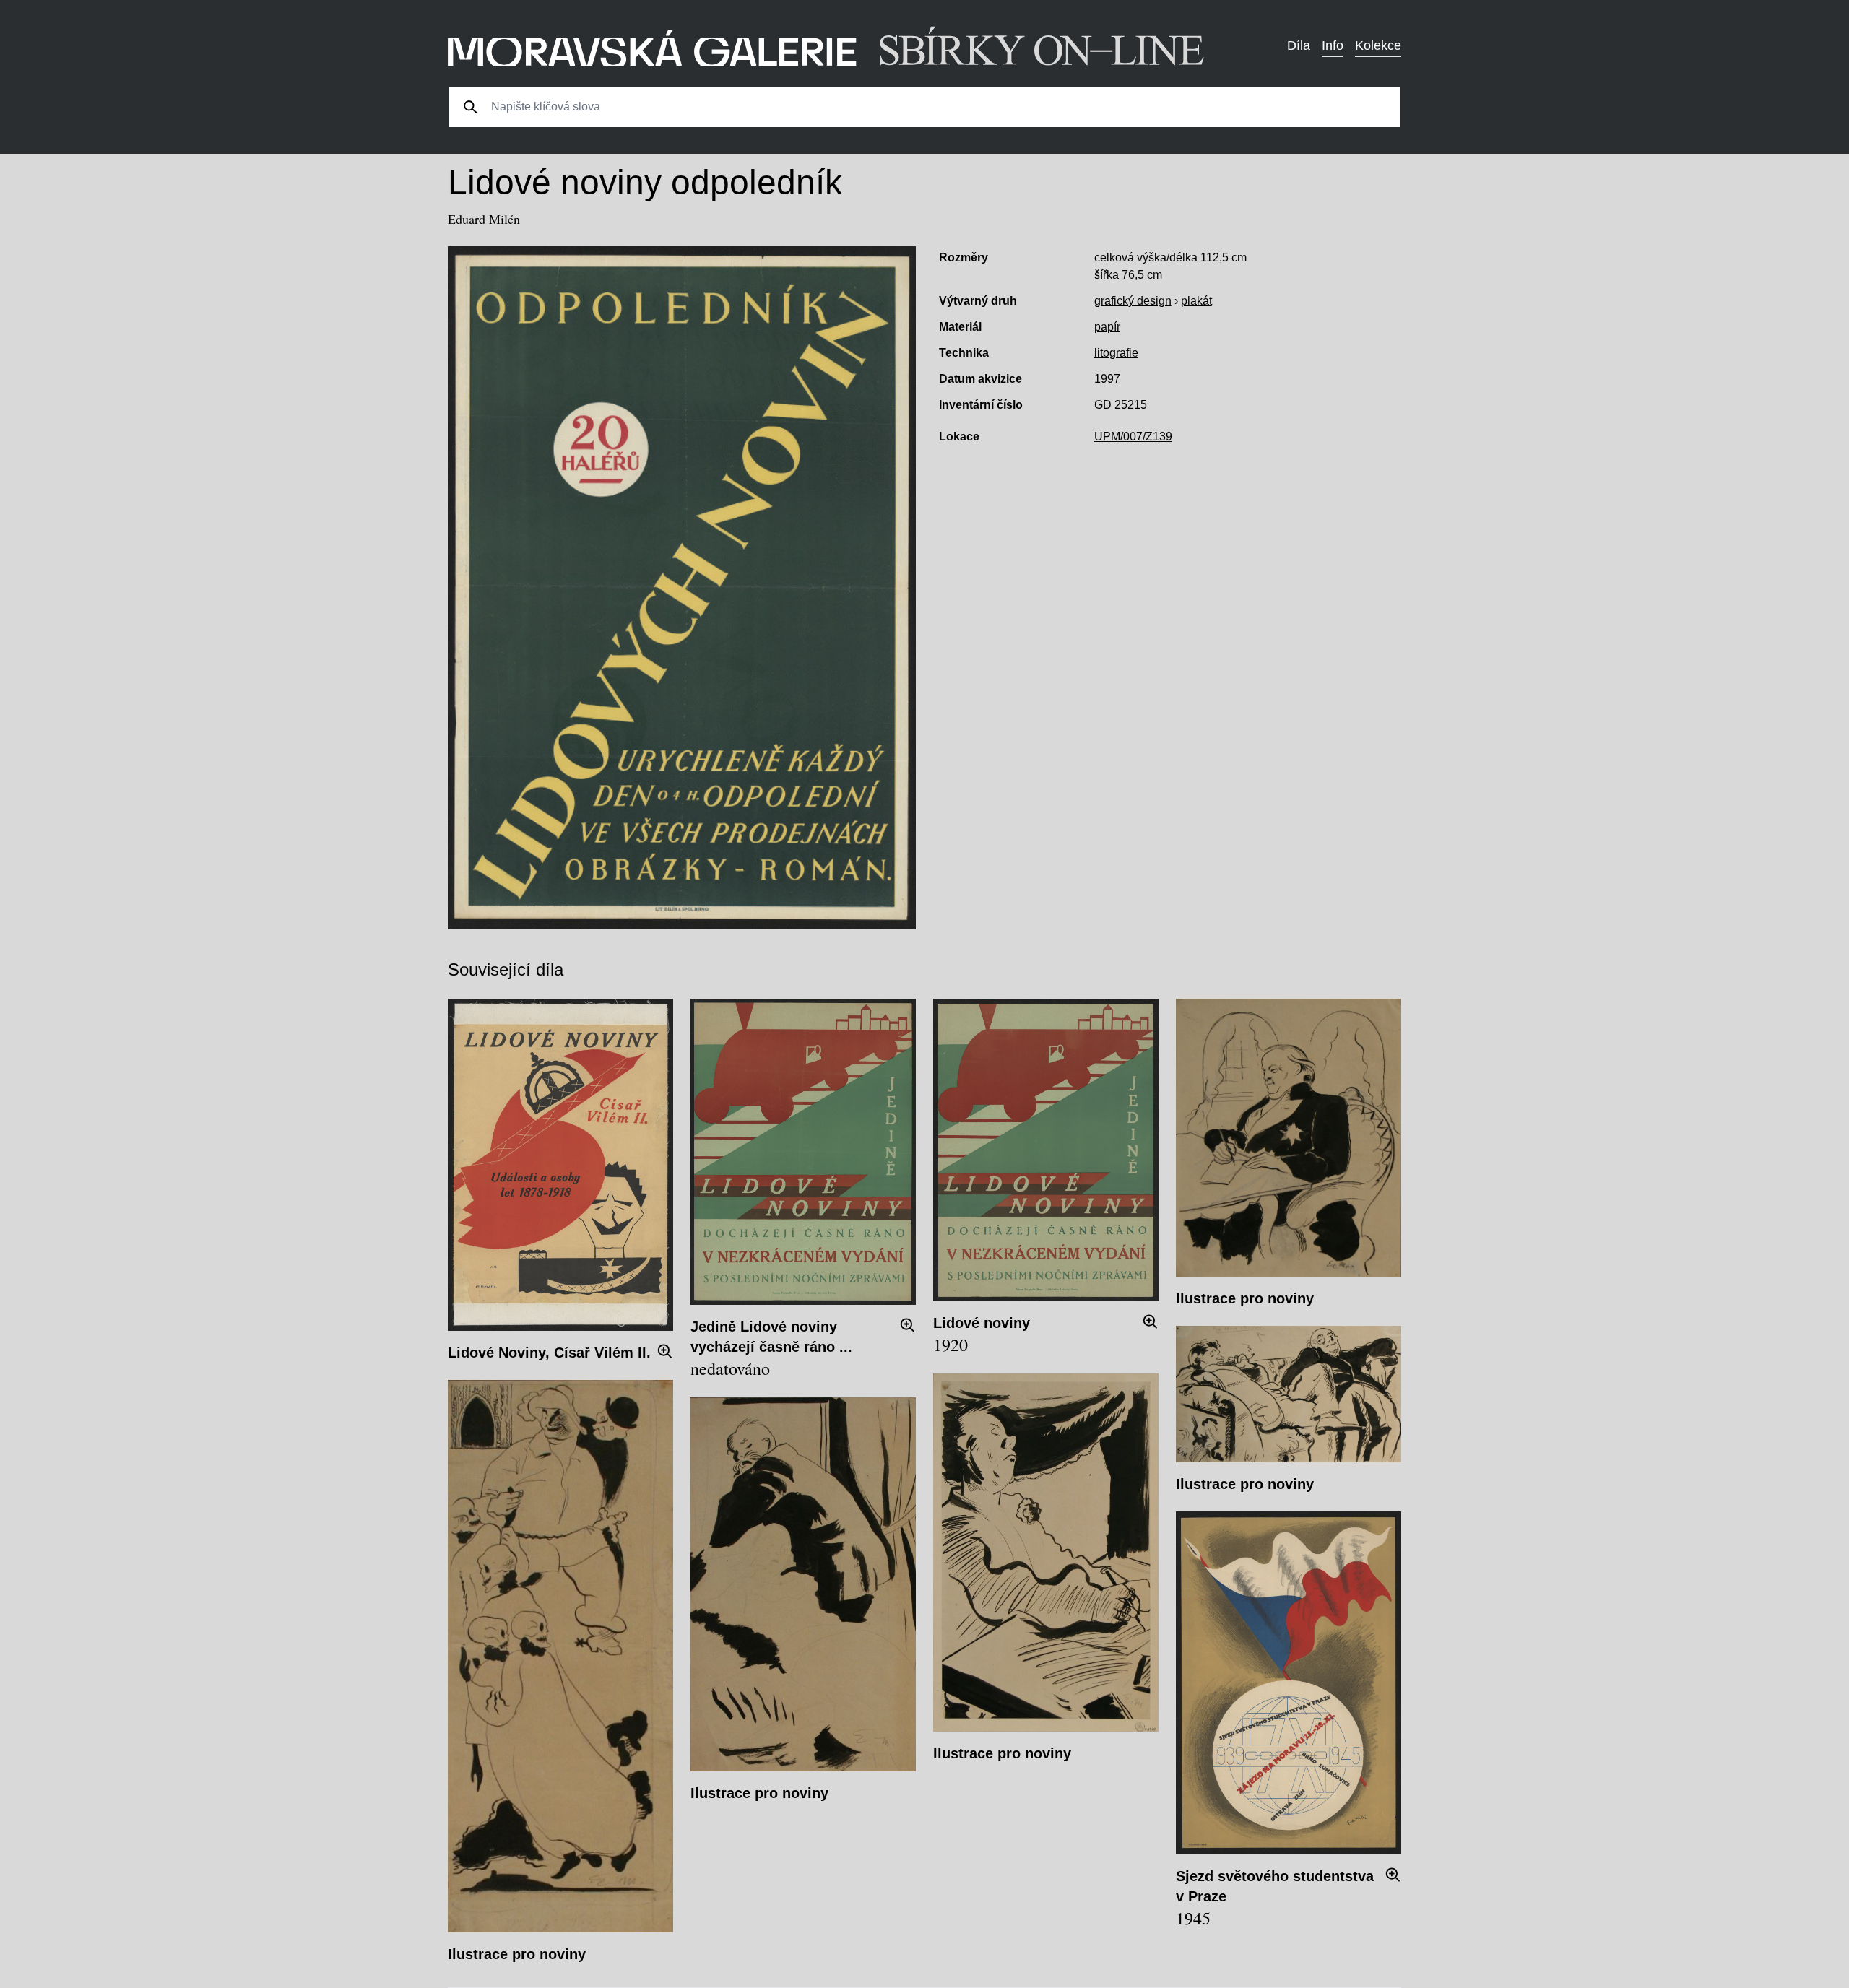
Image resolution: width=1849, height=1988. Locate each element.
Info (1333, 45)
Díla (1299, 45)
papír (1107, 327)
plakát (1196, 301)
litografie (1116, 353)
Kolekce (1378, 45)
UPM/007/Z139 (1133, 437)
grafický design (1133, 301)
